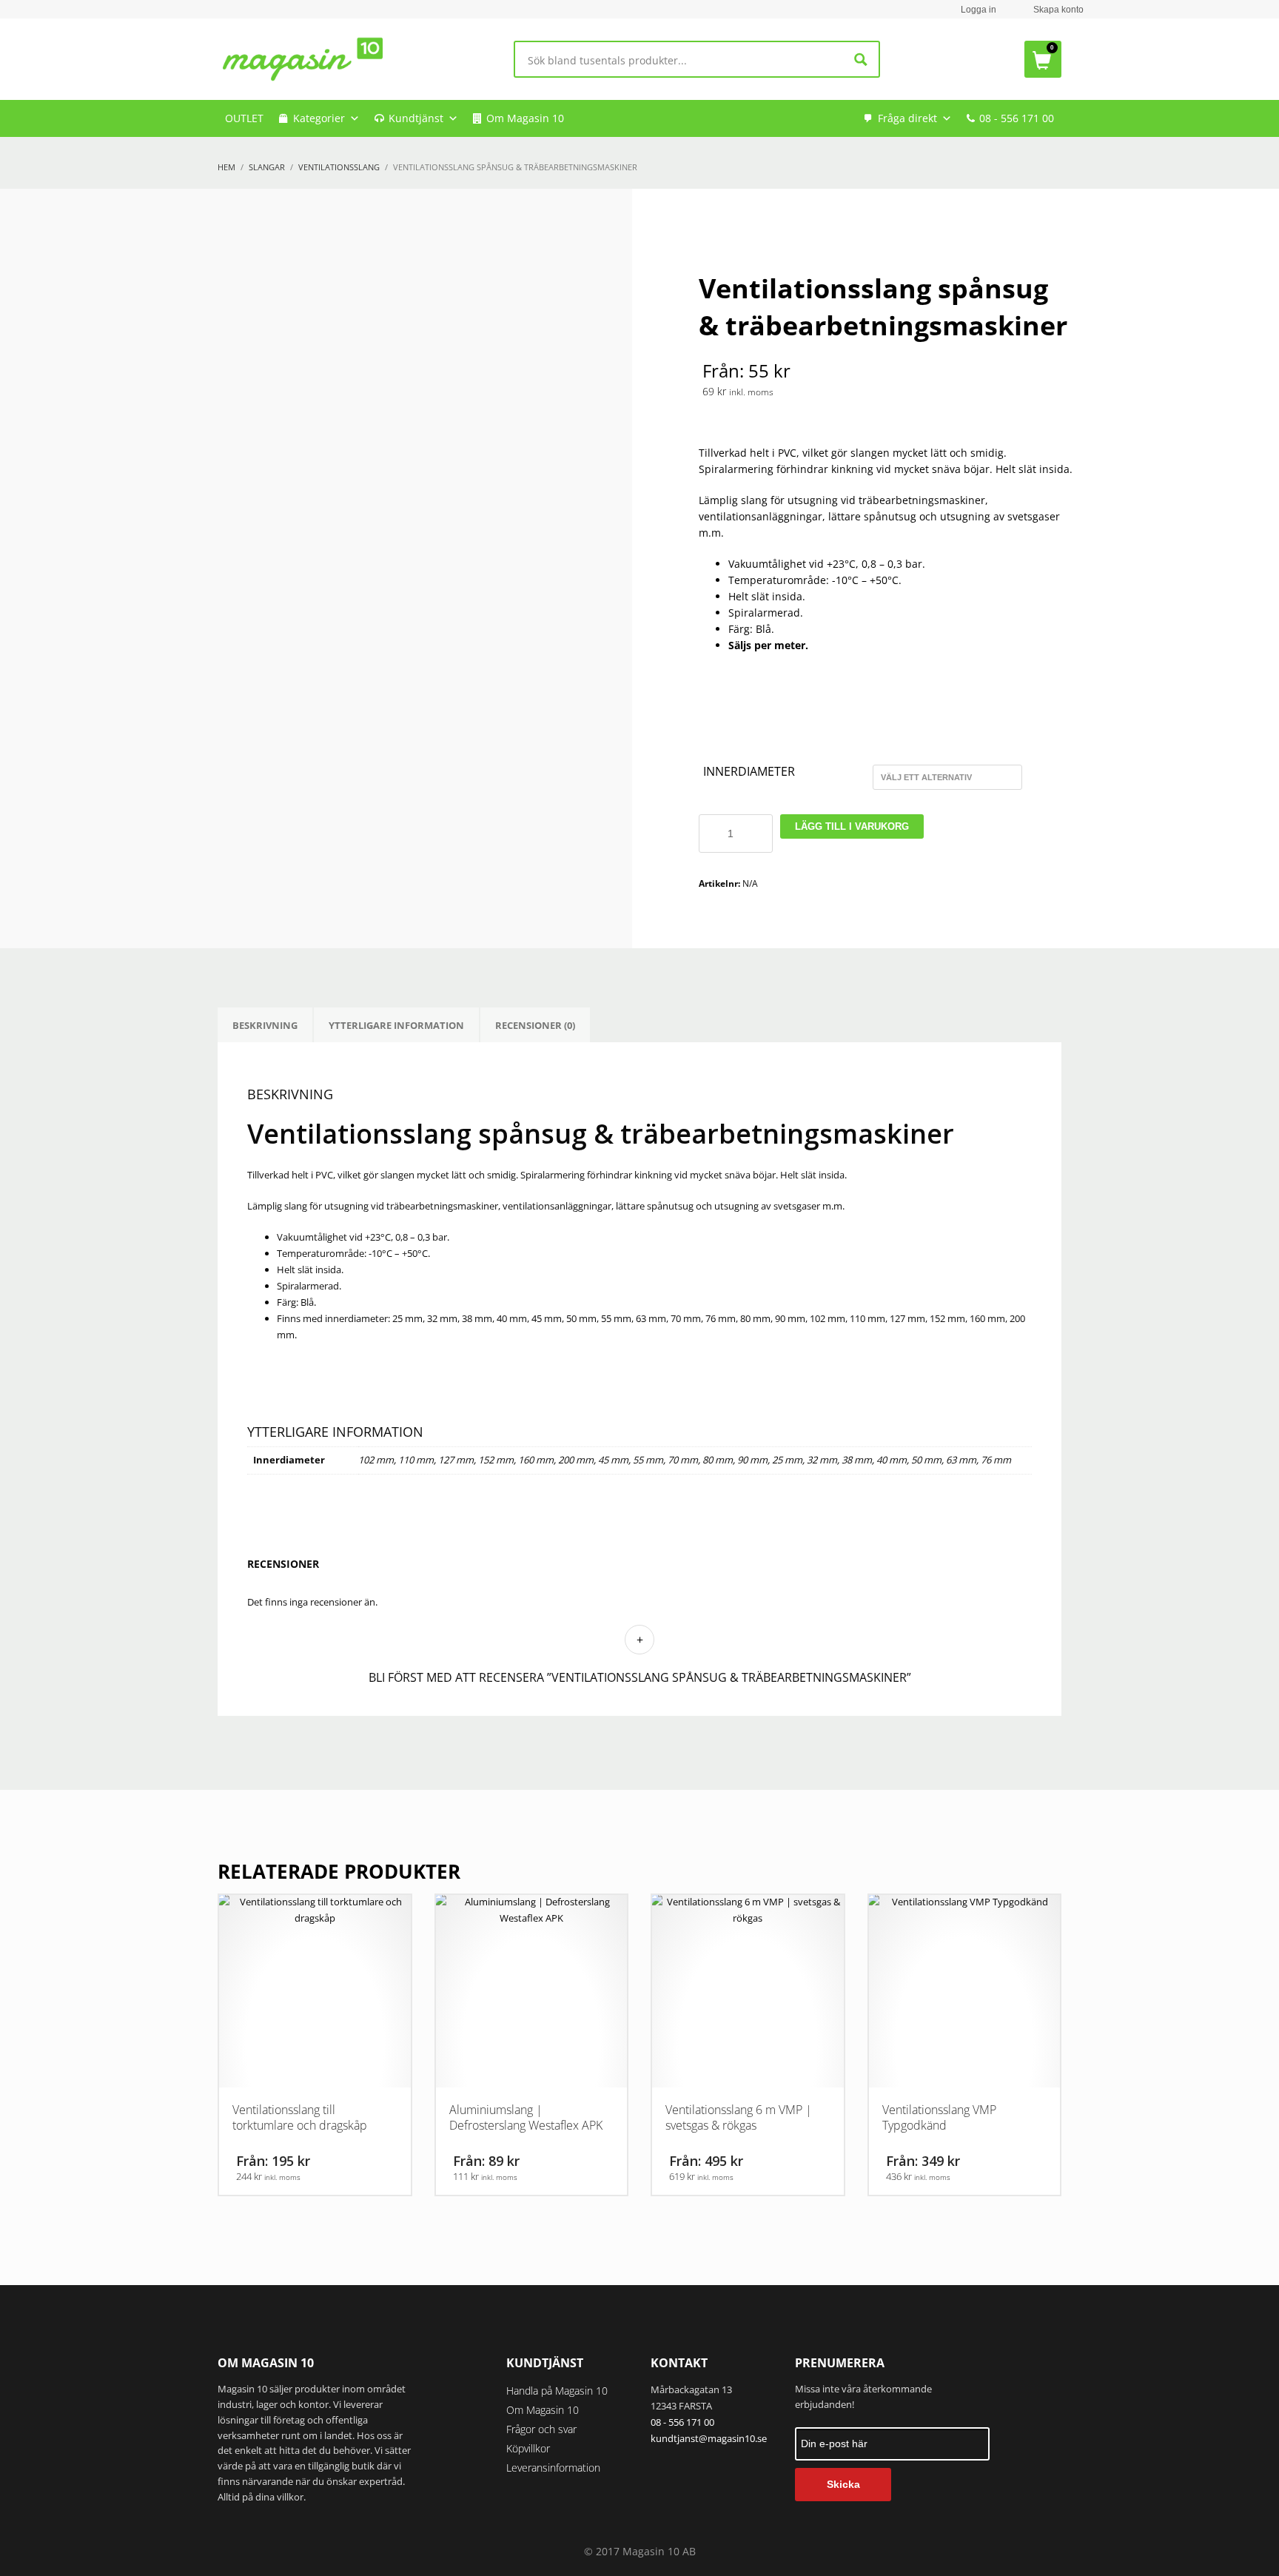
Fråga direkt (907, 118)
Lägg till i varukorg (852, 826)
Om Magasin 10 (525, 118)
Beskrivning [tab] (265, 1025)
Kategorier (319, 118)
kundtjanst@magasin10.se (709, 2438)
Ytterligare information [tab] (396, 1025)
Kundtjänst (416, 118)
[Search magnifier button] (861, 60)
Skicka (843, 2484)
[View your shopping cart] (1043, 59)
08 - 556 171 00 (1017, 118)
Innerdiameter (749, 772)
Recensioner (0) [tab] (535, 1025)
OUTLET (244, 118)
